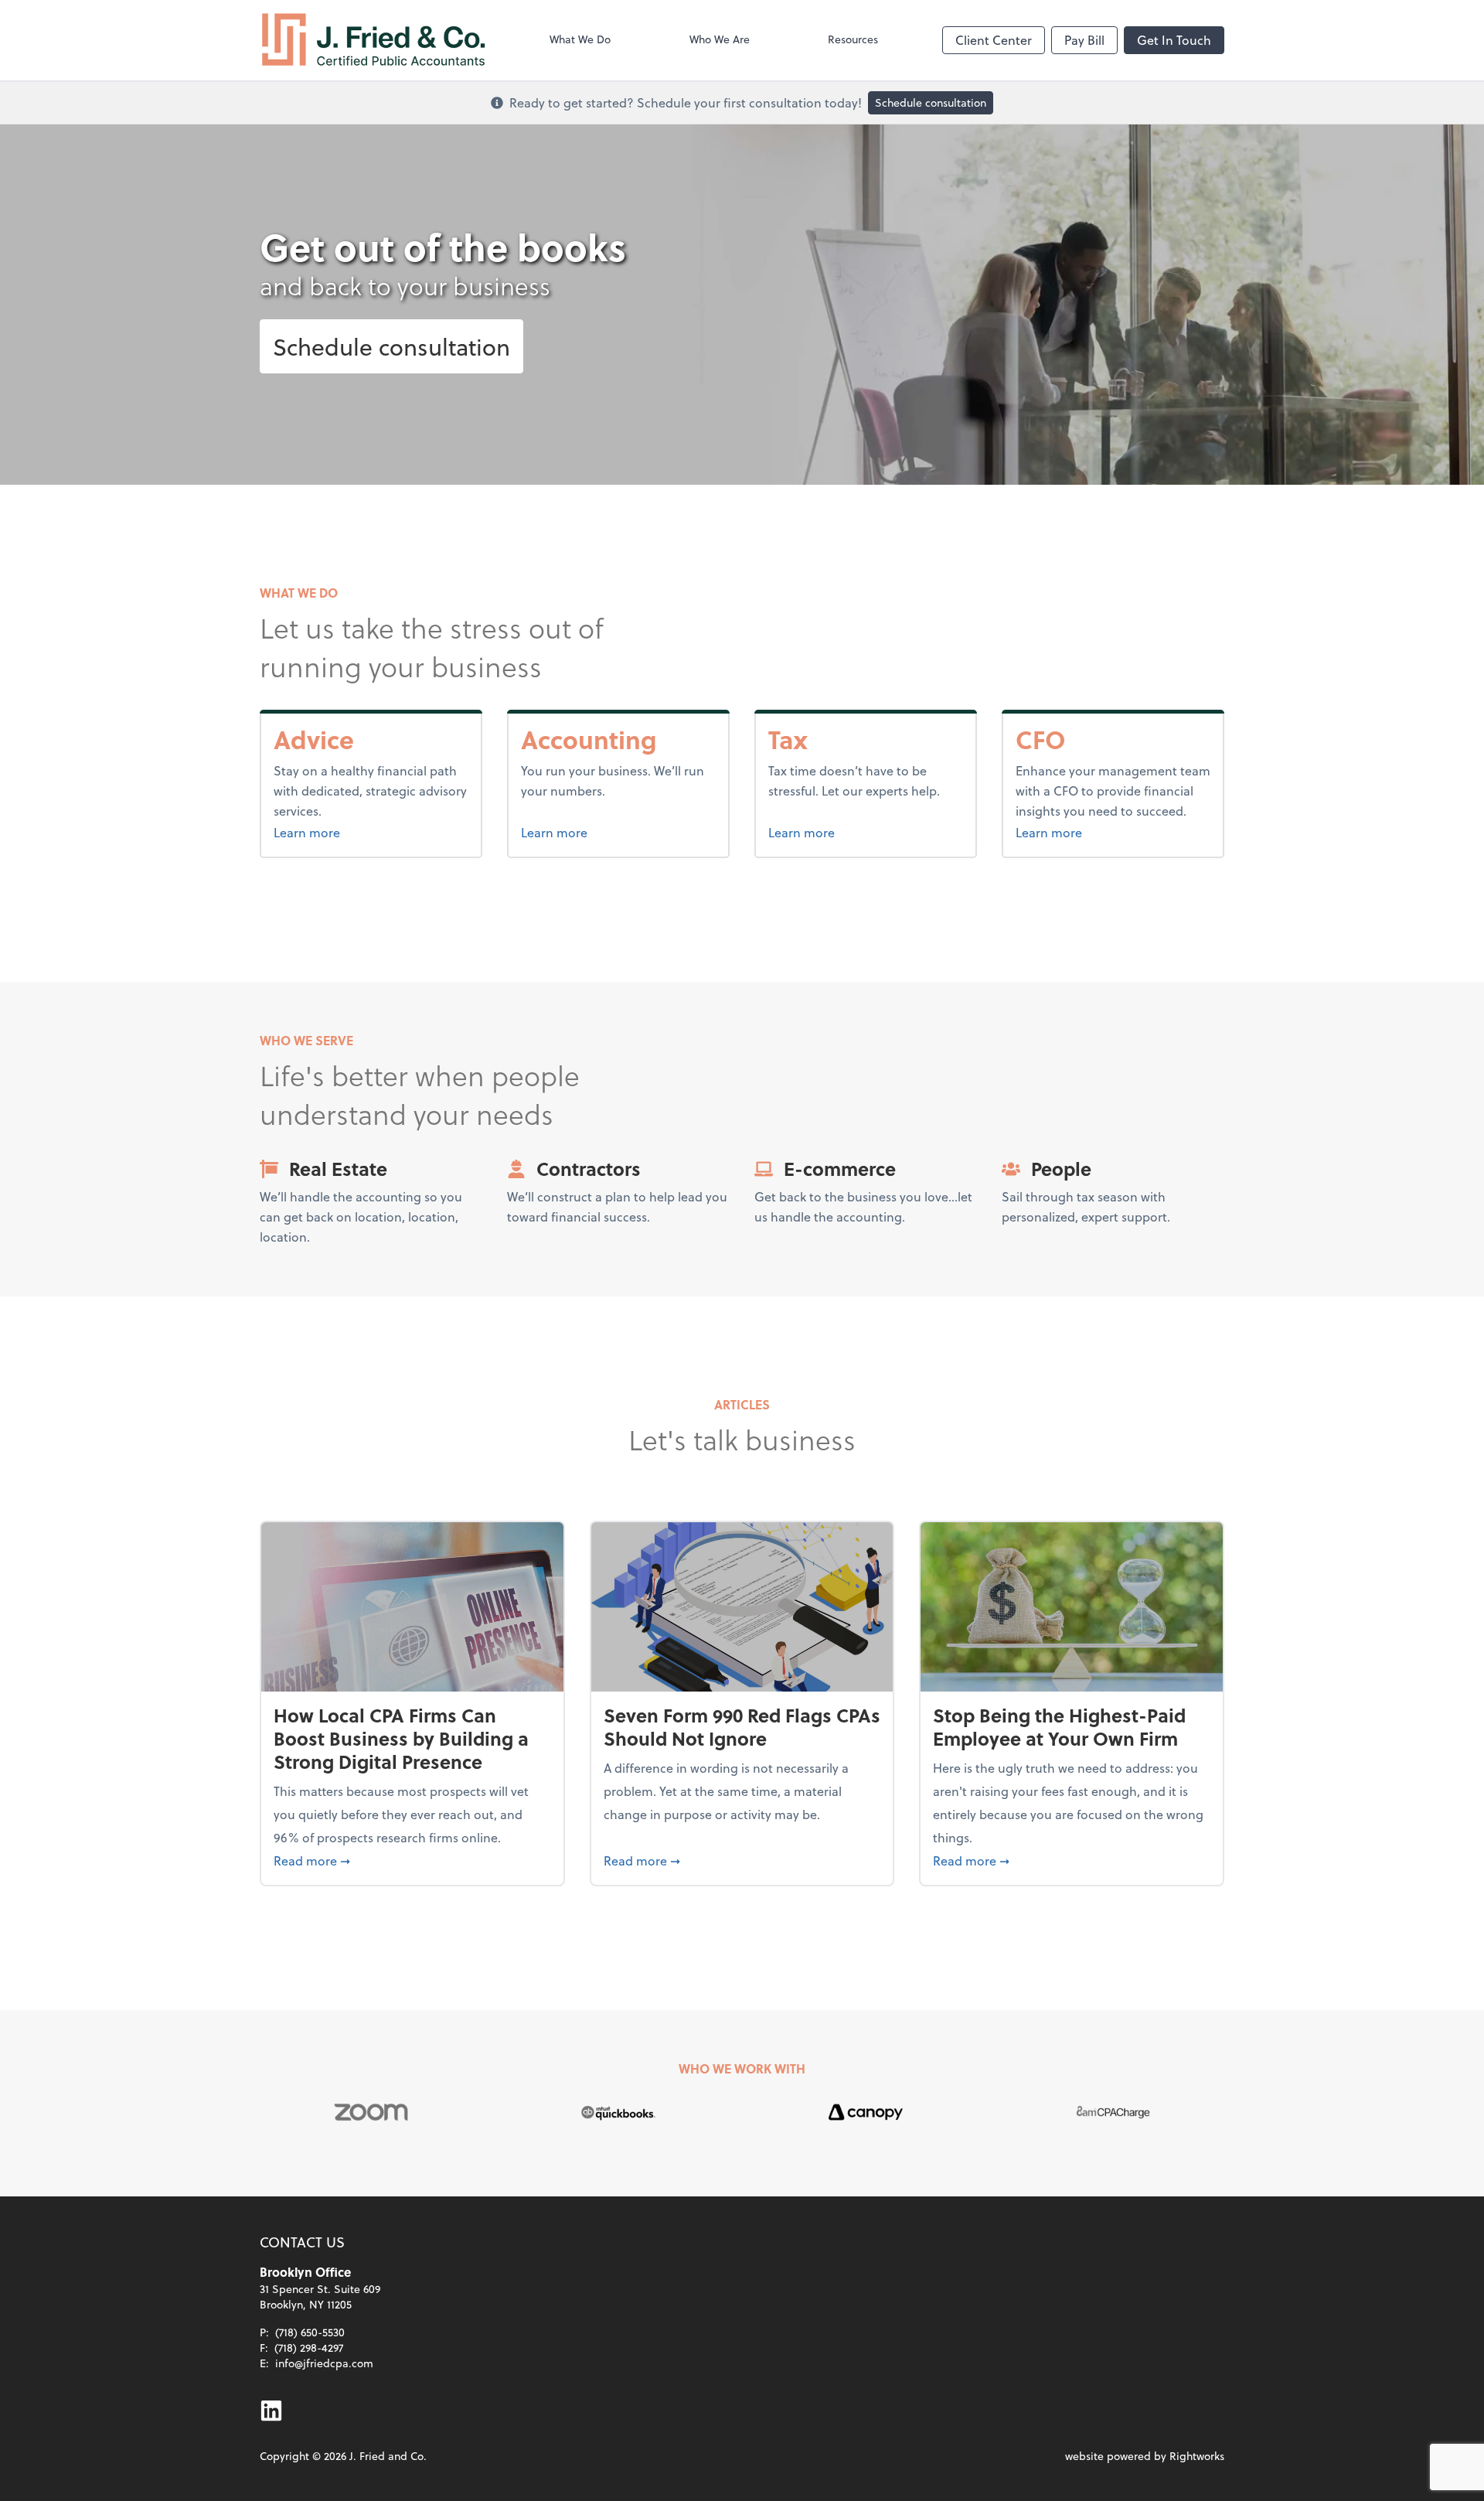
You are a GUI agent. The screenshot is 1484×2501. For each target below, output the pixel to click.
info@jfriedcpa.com (324, 2363)
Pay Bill (1084, 40)
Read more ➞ (412, 1860)
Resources (853, 39)
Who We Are (720, 39)
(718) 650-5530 (310, 2332)
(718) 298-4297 (309, 2348)
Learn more (345, 832)
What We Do (580, 39)
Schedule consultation (931, 102)
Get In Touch (1174, 40)
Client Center (994, 40)
